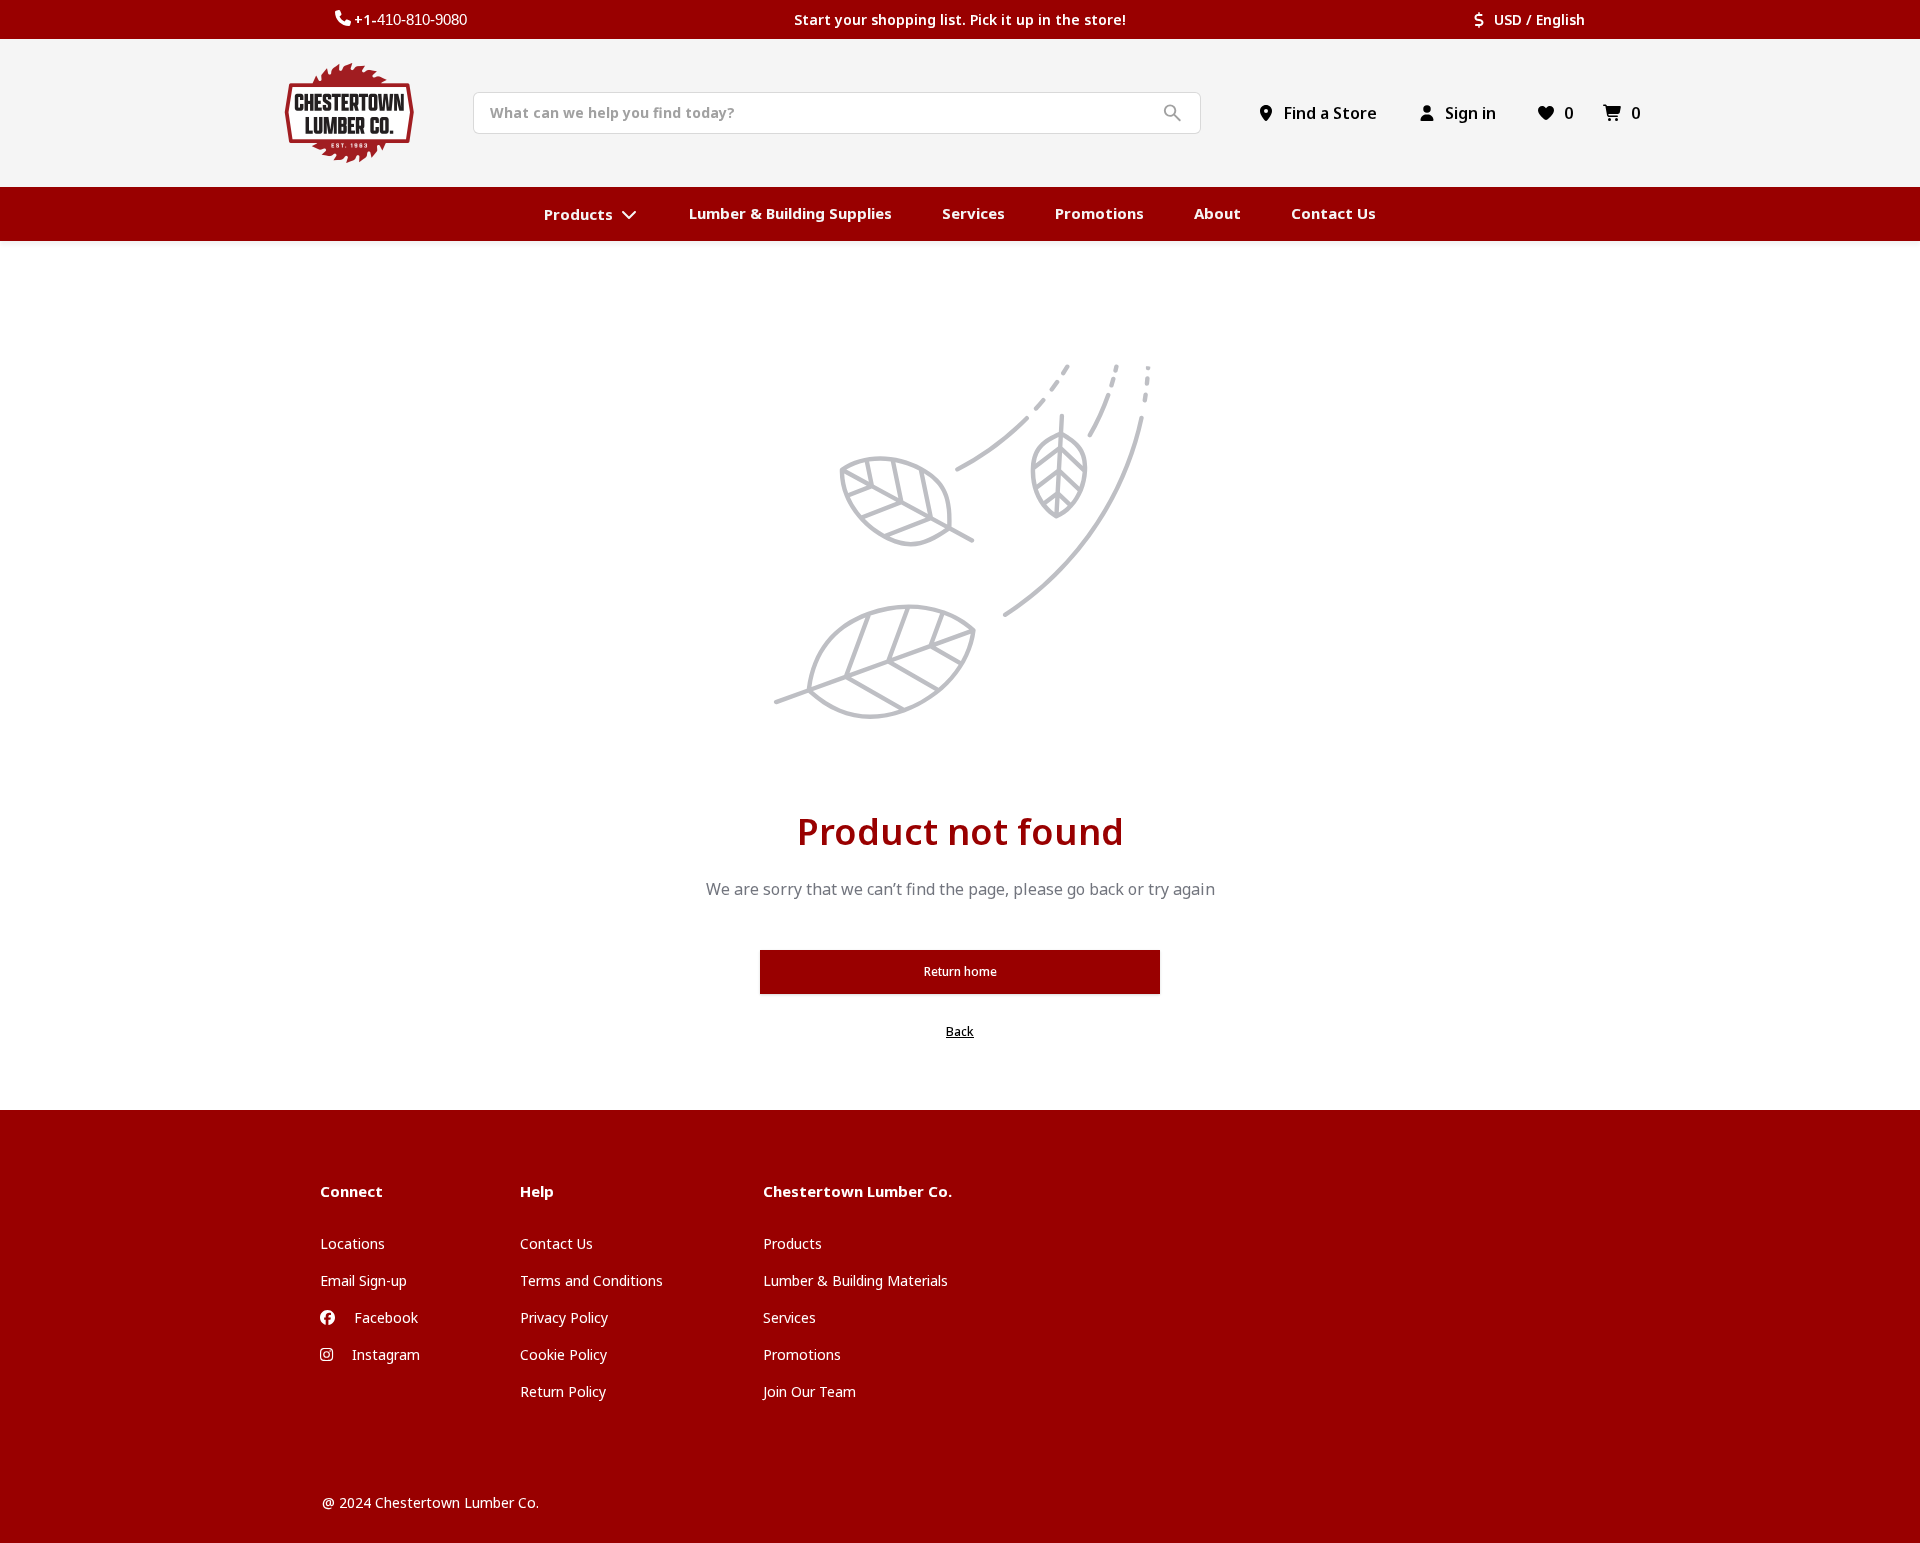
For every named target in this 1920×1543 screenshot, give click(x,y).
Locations (352, 1243)
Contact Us (556, 1243)
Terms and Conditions (591, 1280)
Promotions (802, 1354)
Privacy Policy (564, 1317)
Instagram (384, 1354)
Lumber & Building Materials (855, 1280)
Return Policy (563, 1391)
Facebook (384, 1317)
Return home (960, 971)
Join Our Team (809, 1391)
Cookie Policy (563, 1354)
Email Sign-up (363, 1280)
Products (792, 1243)
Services (789, 1317)
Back (960, 1031)
